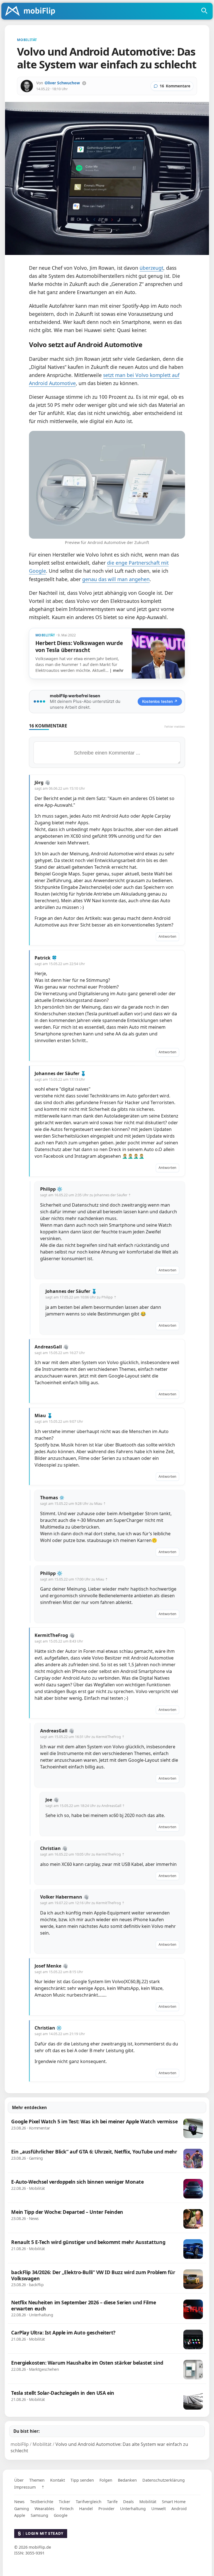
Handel (86, 2509)
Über (19, 2480)
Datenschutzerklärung (164, 2480)
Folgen (106, 2480)
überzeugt (151, 268)
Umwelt (159, 2509)
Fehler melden (175, 726)
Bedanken (127, 2480)
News (19, 2502)
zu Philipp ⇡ (107, 1297)
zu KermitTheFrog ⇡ (108, 1737)
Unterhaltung (133, 2509)
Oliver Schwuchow (62, 83)
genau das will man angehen (116, 579)
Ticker (65, 2502)
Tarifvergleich (89, 2502)
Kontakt (58, 2480)
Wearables (44, 2509)
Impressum (25, 2487)
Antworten (167, 936)
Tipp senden (82, 2480)
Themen (37, 2480)
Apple (20, 2515)
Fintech (67, 2509)
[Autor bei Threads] (84, 83)
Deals (128, 2502)
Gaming (22, 2509)
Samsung (39, 2515)
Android (179, 2509)
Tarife (112, 2502)
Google (61, 2515)
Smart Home (174, 2502)
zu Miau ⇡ (98, 1504)
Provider (106, 2509)
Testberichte (42, 2502)
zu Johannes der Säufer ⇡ (110, 1195)
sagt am (60, 788)
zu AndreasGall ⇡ (111, 1806)
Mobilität (148, 2502)
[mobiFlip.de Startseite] (32, 11)
